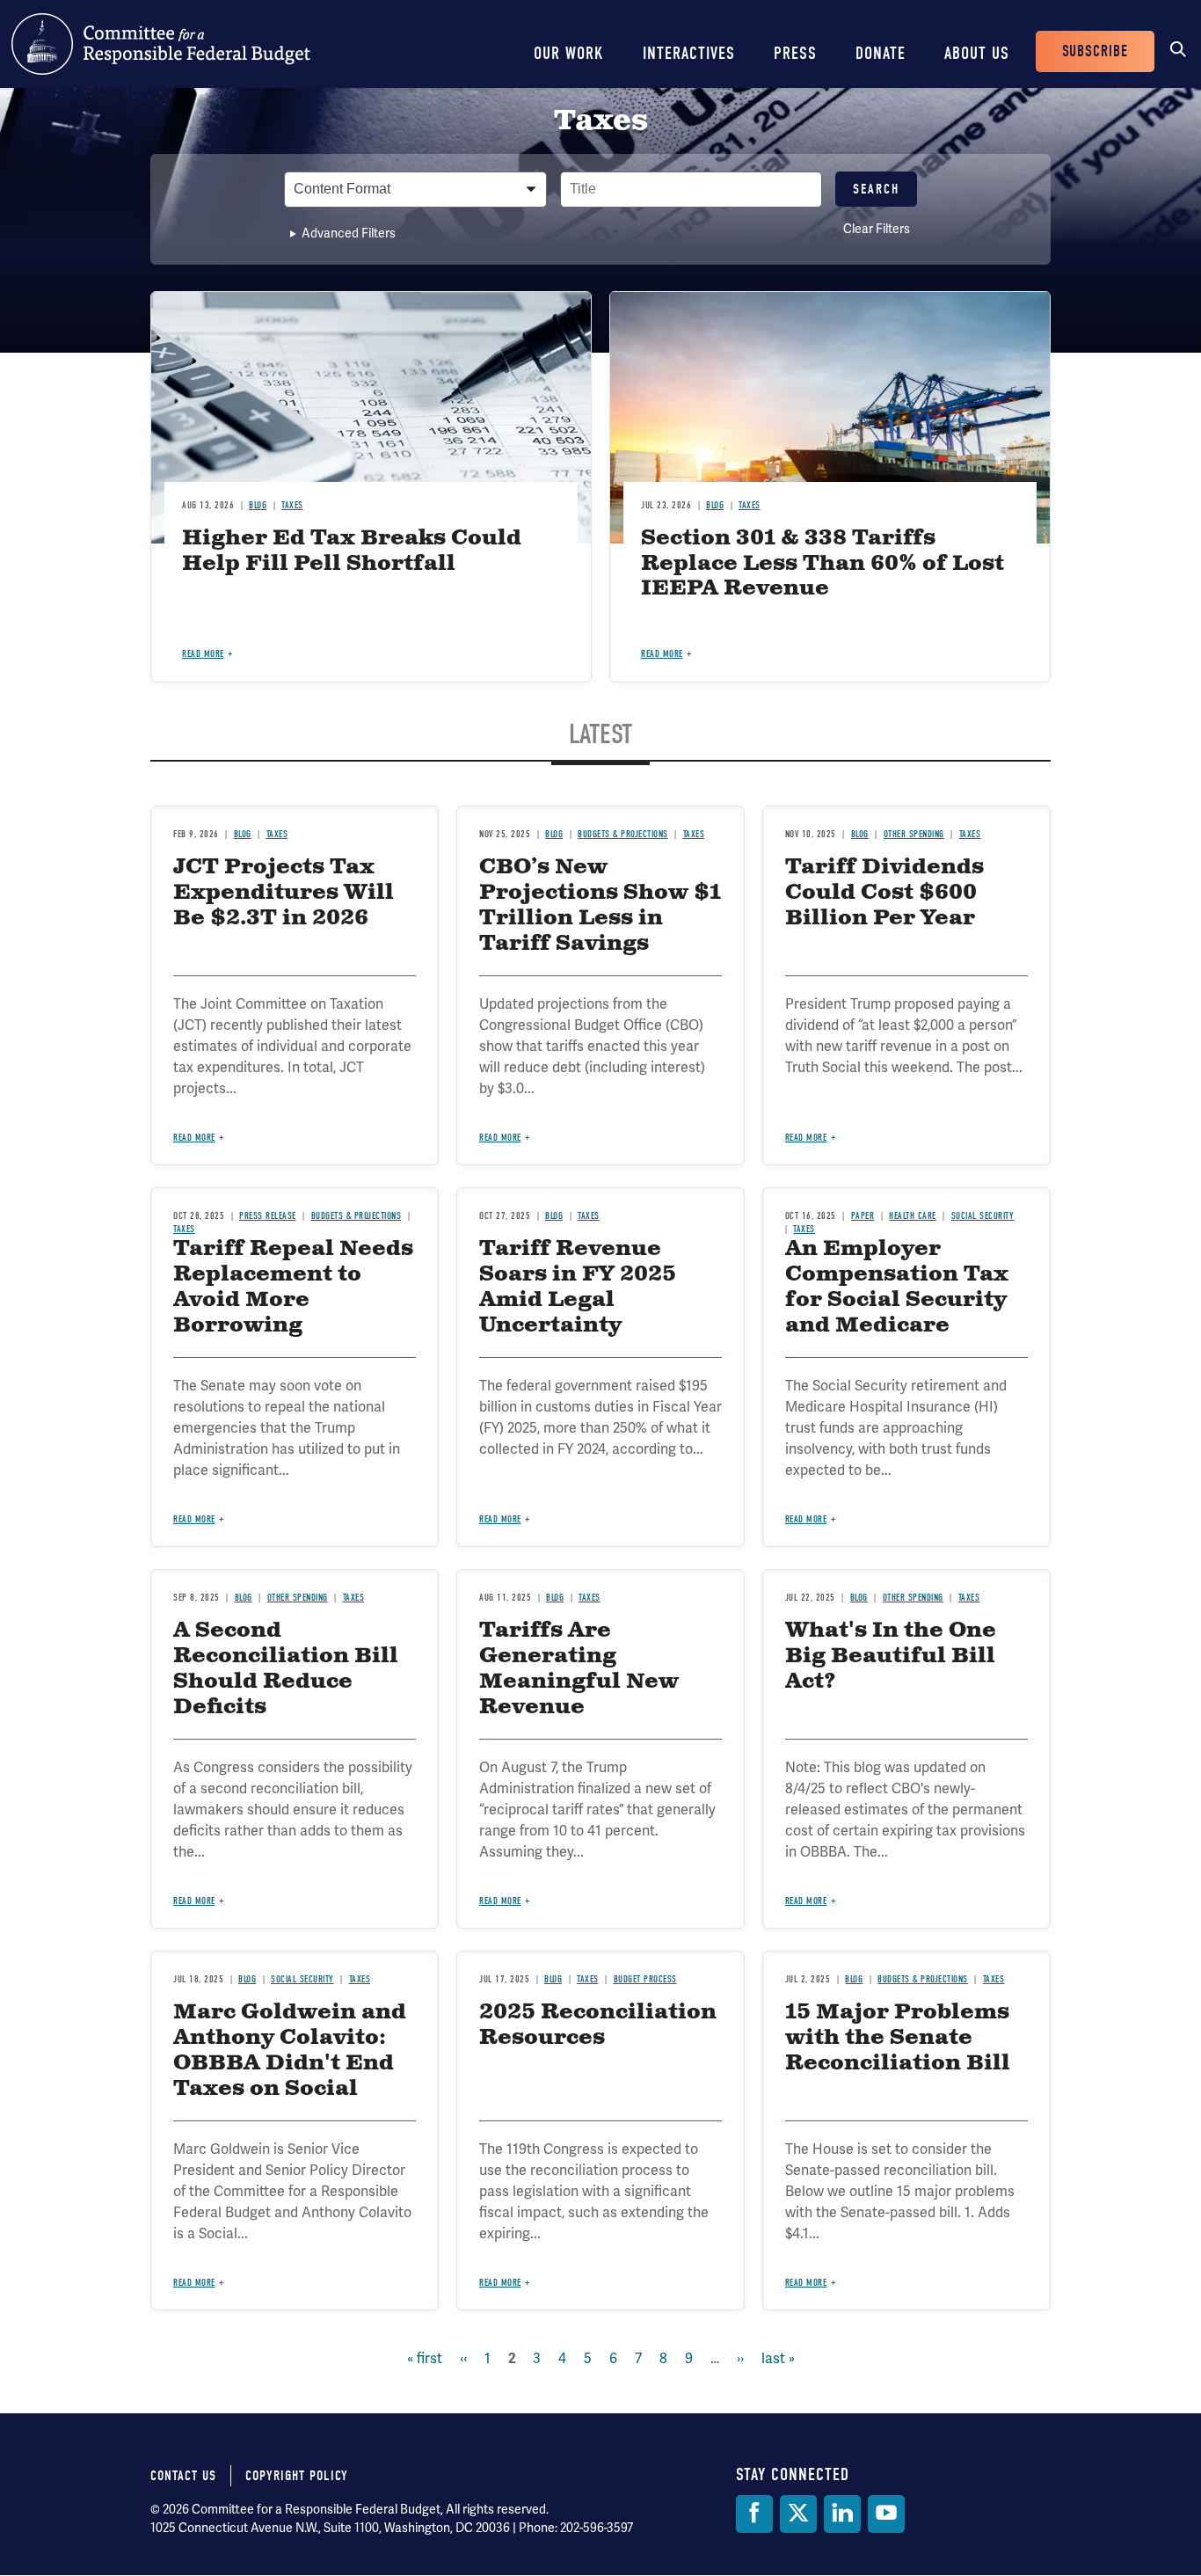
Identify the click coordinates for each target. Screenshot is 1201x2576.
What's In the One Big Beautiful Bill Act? (891, 1656)
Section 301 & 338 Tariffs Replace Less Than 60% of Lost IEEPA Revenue (823, 564)
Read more (203, 654)
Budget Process (645, 1979)
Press (795, 53)
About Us (977, 53)
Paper (863, 1216)
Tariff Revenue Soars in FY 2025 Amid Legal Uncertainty (578, 1287)
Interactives (689, 53)
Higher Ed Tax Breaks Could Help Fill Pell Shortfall (352, 551)
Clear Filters (877, 229)
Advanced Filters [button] (349, 234)
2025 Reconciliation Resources (598, 2025)
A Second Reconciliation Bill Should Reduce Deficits (286, 1668)
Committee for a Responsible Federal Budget (161, 44)
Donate (881, 53)
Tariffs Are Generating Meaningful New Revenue (579, 1668)
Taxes (292, 505)
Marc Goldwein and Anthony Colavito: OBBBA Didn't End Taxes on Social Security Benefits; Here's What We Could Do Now (290, 2088)
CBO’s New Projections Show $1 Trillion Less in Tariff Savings (600, 905)
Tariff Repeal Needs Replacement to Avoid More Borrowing (293, 1287)
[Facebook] (754, 2514)
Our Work (569, 53)
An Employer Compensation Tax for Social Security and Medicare (897, 1287)
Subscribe (1095, 51)
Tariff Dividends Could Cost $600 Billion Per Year (884, 893)
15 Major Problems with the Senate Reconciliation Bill (898, 2038)
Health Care (913, 1216)
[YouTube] (886, 2514)
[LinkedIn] (842, 2514)
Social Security (983, 1216)
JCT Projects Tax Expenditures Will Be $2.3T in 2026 (284, 893)
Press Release (268, 1216)
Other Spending (914, 834)
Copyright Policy (297, 2476)
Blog (258, 505)
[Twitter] (798, 2514)
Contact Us (183, 2476)
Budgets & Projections (623, 834)
